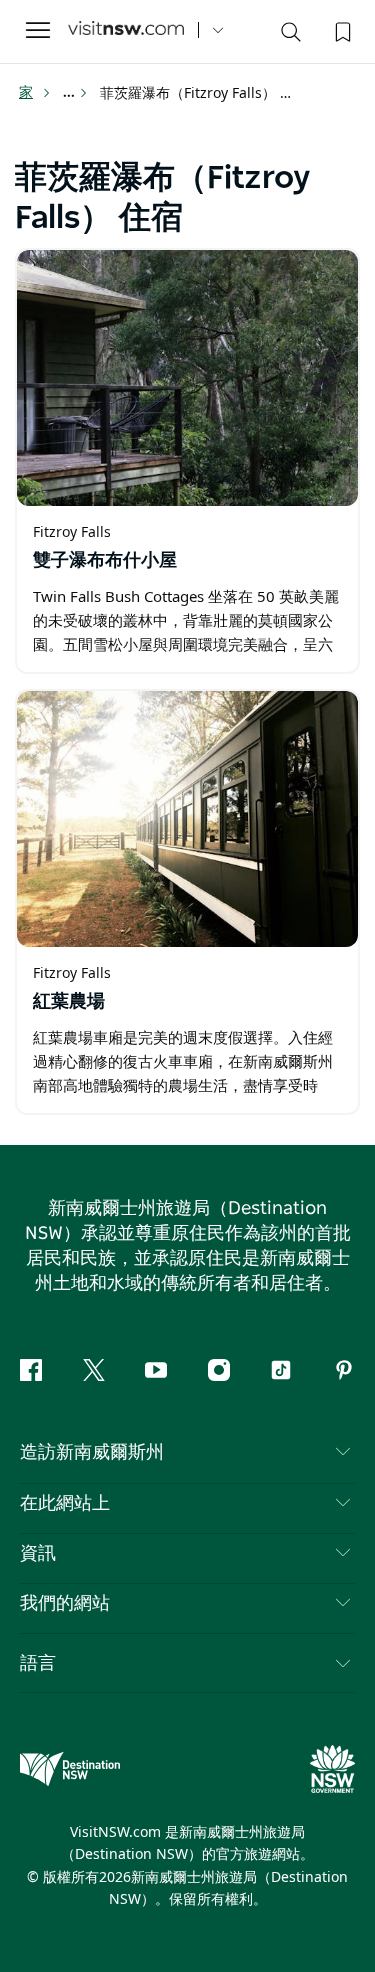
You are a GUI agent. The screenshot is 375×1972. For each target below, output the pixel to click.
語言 (38, 1662)
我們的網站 (65, 1604)
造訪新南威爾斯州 (92, 1453)
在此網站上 (65, 1504)
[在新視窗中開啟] (187, 378)
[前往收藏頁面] (341, 30)
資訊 (38, 1554)
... (70, 93)
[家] (126, 30)
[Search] (291, 36)
